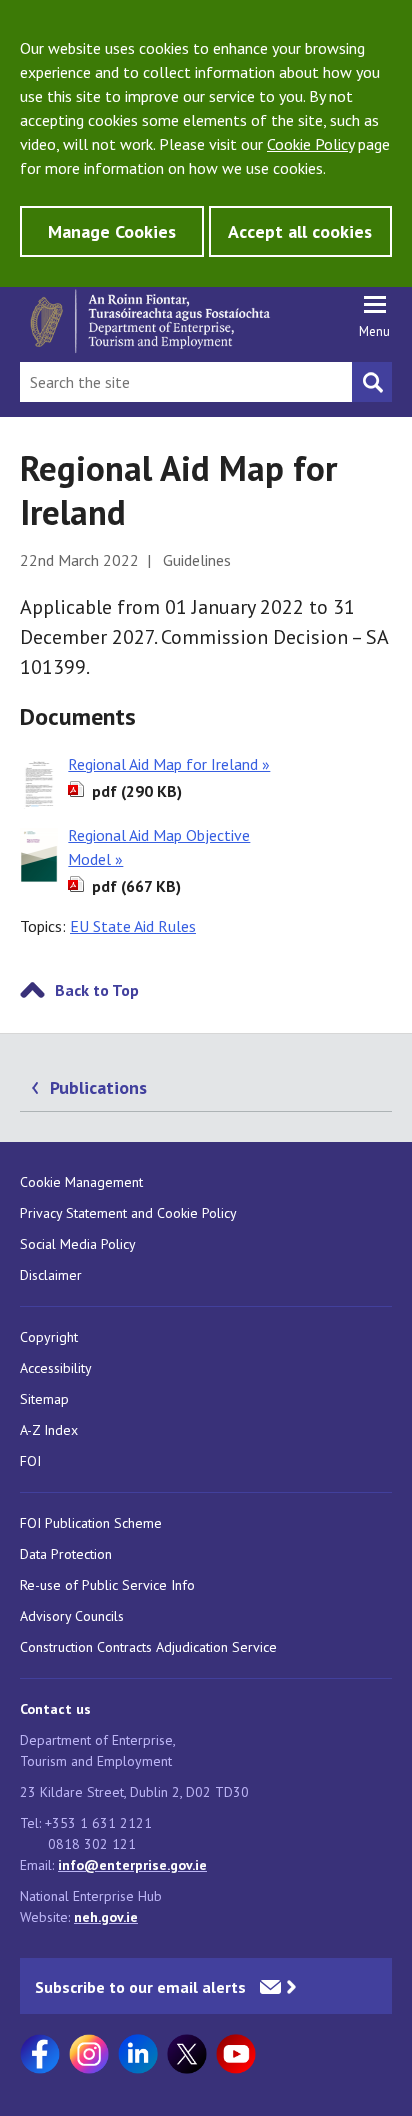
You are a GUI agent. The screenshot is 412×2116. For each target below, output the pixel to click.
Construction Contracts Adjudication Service (148, 1647)
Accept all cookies (300, 231)
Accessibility (56, 1368)
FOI (30, 1461)
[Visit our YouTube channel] (236, 2054)
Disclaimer (51, 1275)
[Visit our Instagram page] (89, 2054)
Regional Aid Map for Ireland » (169, 764)
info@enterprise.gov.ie (132, 1865)
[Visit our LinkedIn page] (138, 2054)
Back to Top (97, 990)
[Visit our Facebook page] (40, 2054)
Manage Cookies (112, 231)
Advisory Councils (72, 1616)
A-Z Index (49, 1430)
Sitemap (44, 1399)
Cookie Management (81, 1182)
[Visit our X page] (187, 2054)
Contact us (55, 1709)
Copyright (49, 1337)
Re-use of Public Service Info (107, 1585)
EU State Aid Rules (133, 926)
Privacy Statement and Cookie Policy (128, 1213)
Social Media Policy (78, 1244)
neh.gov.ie (106, 1917)
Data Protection (66, 1554)
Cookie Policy (310, 144)
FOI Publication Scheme (91, 1523)
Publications (98, 1087)
